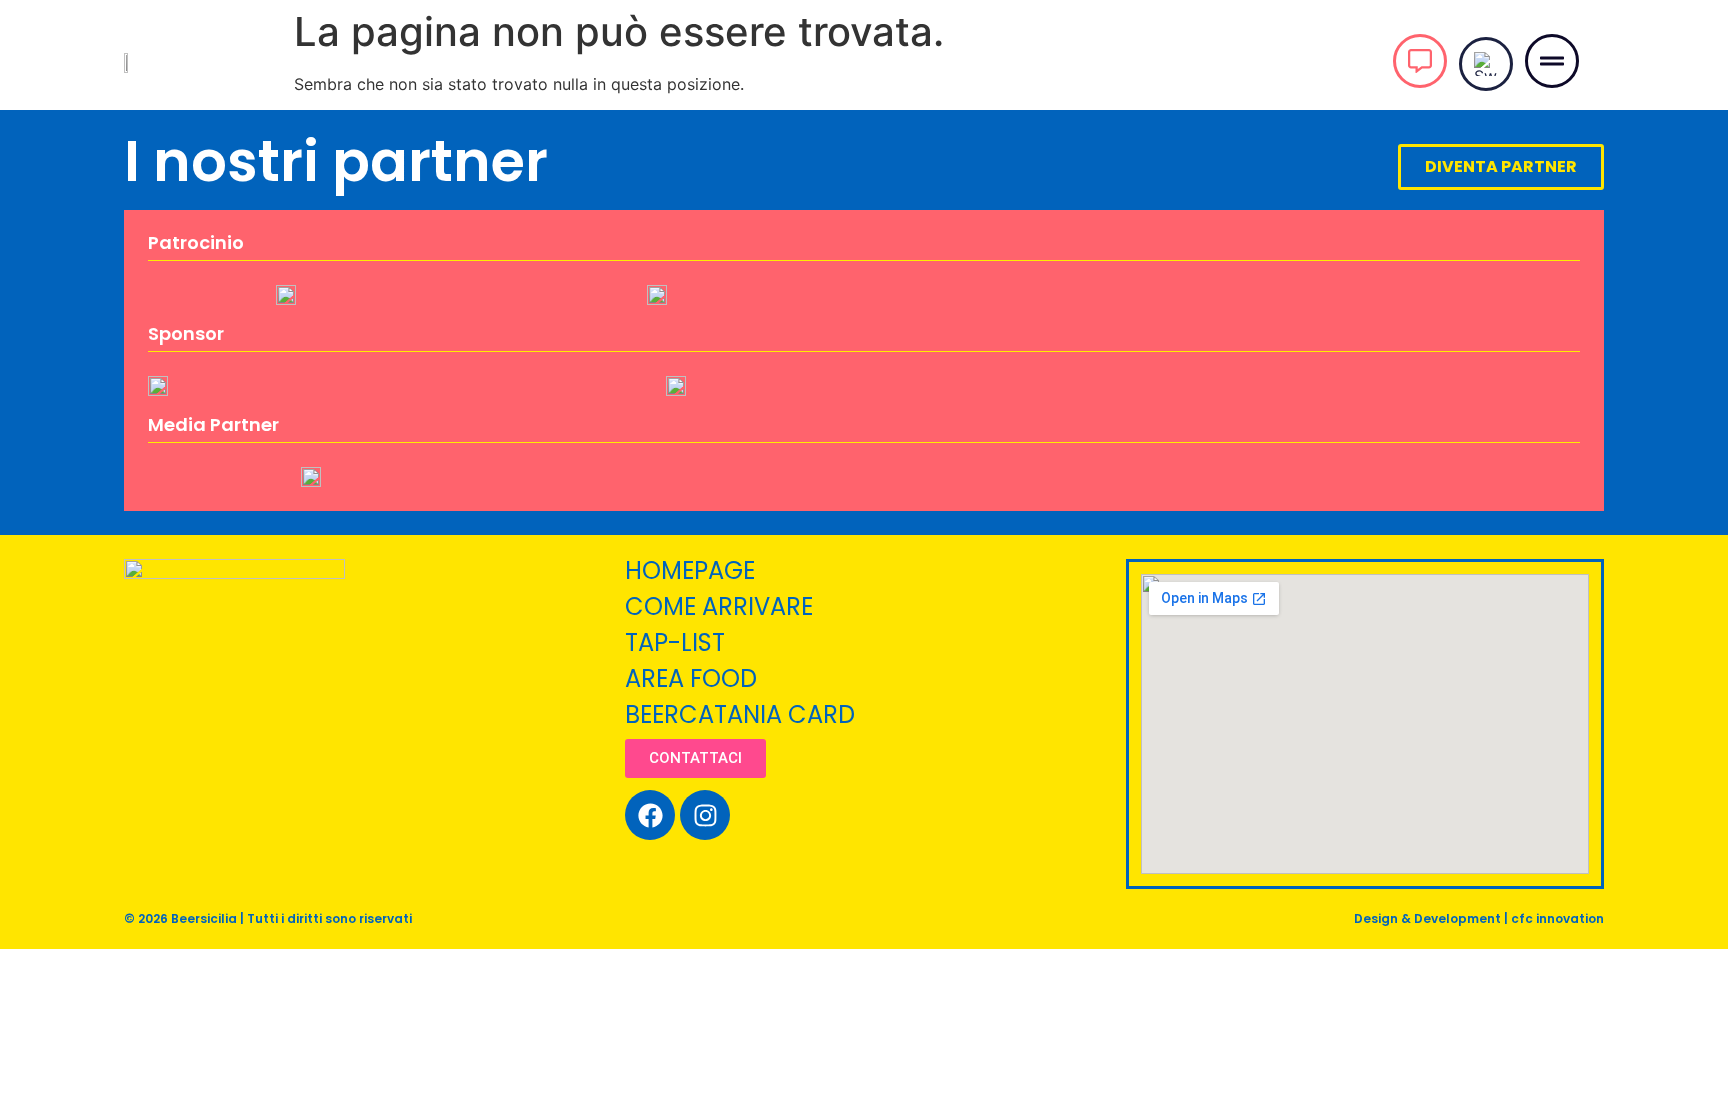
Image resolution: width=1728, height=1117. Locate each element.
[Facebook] (650, 815)
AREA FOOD (691, 678)
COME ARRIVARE (719, 606)
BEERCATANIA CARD (740, 714)
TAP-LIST (675, 642)
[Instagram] (705, 815)
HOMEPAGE (690, 570)
